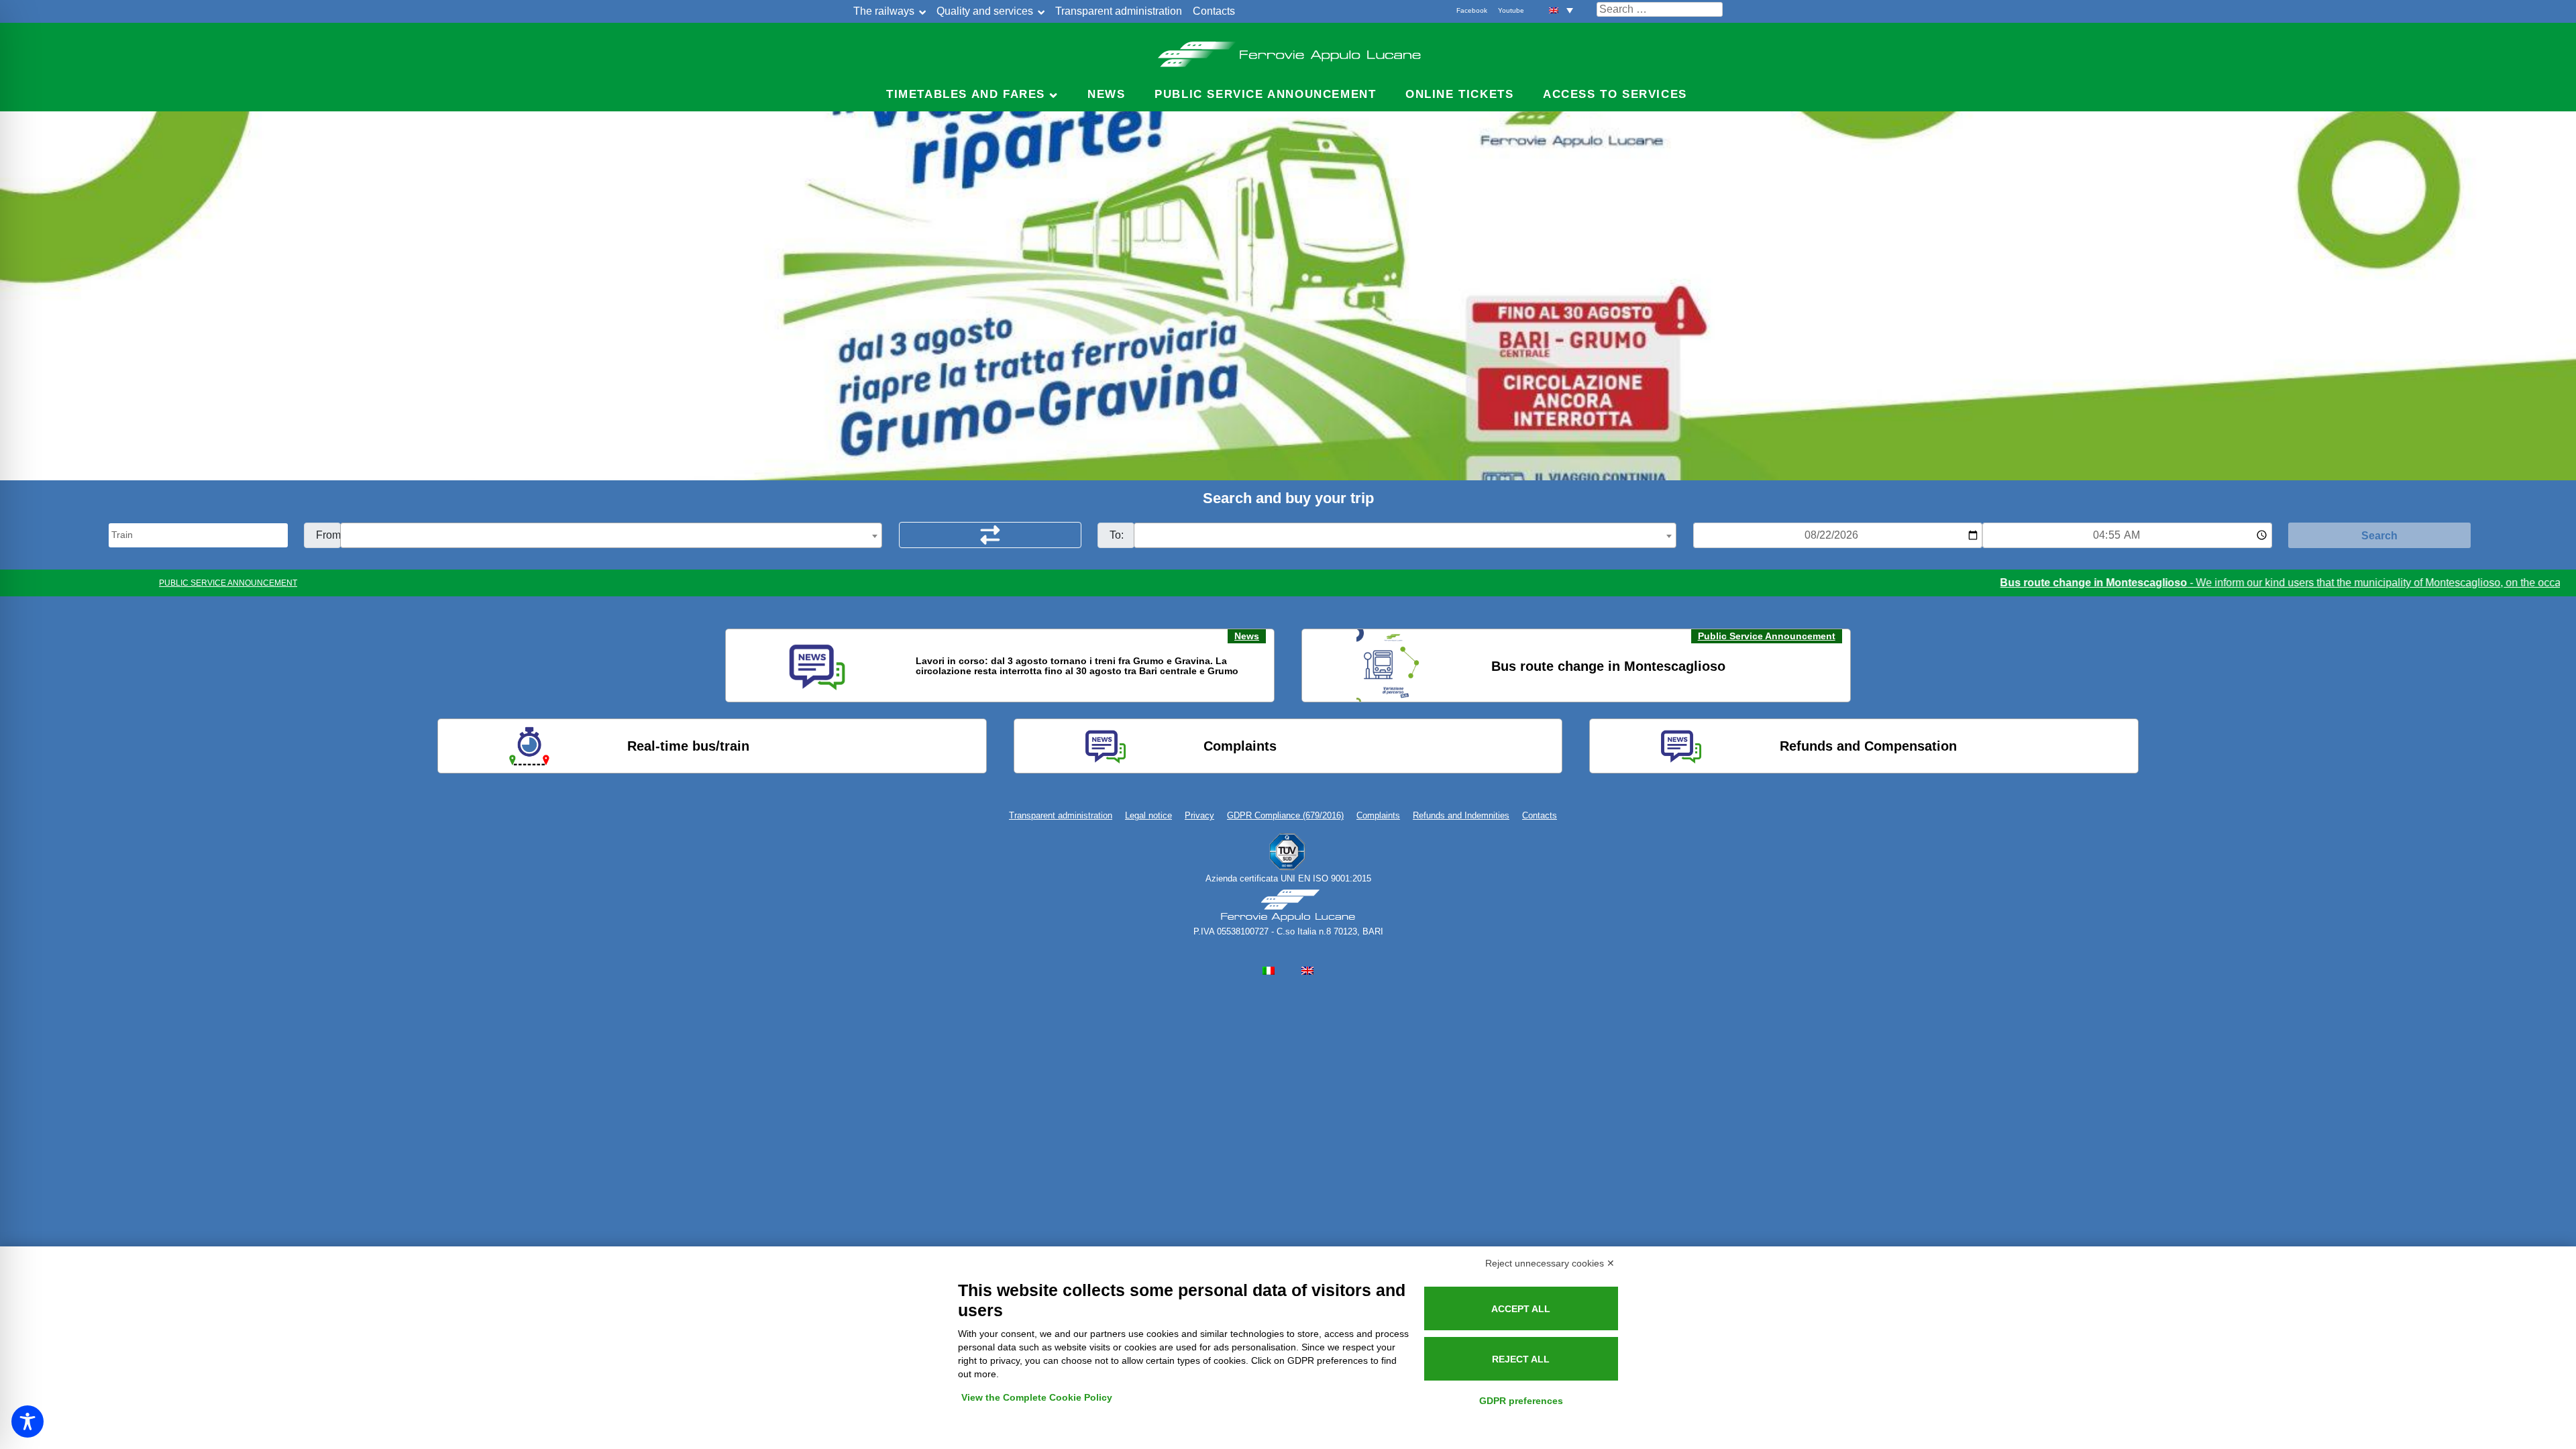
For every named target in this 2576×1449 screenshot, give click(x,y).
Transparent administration (1119, 11)
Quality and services (985, 11)
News (1106, 94)
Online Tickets (1459, 94)
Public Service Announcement (1767, 636)
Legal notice (1148, 815)
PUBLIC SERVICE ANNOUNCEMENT (228, 583)
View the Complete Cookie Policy (1037, 1397)
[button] (1561, 10)
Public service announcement (1265, 94)
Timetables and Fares (966, 94)
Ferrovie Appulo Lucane (1288, 50)
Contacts (1214, 11)
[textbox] (611, 536)
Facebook (1472, 10)
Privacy (1199, 815)
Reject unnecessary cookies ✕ (1550, 1263)
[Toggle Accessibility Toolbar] (28, 1421)
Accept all (1521, 1309)
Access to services (1615, 94)
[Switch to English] (1307, 970)
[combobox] (611, 535)
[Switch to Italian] (1269, 970)
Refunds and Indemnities (1461, 815)
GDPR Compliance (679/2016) (1285, 815)
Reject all (1521, 1359)
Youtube (1511, 10)
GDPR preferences (1521, 1401)
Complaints (1378, 815)
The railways (884, 11)
